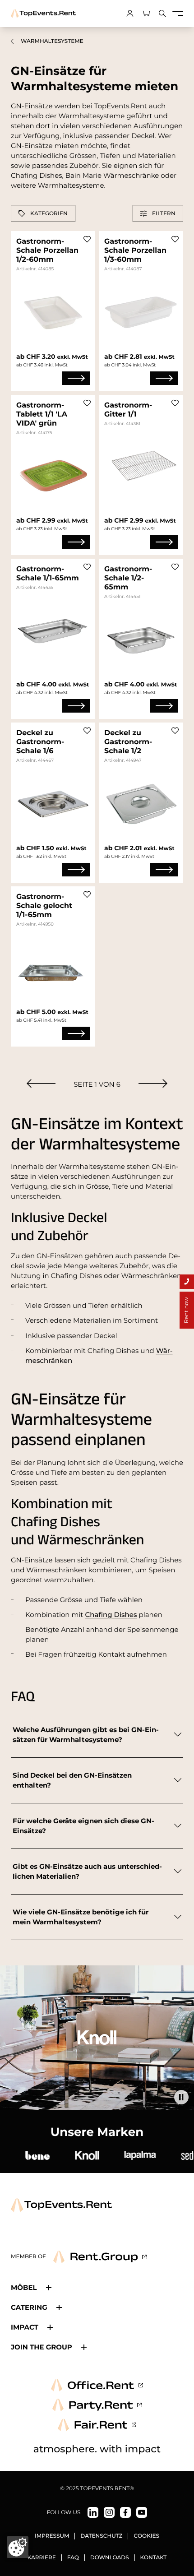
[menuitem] (41, 1083)
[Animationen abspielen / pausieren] (181, 2097)
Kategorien (49, 213)
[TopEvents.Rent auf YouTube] (142, 2512)
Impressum (52, 2536)
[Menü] (178, 14)
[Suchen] (162, 14)
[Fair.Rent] (97, 2425)
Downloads (110, 2558)
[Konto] (130, 14)
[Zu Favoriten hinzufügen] (87, 239)
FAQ (73, 2558)
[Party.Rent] (97, 2405)
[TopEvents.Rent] (43, 14)
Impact (25, 2327)
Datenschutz (101, 2536)
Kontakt (154, 2558)
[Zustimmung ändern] (18, 2547)
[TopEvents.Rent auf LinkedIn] (93, 2512)
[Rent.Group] (100, 2257)
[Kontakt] (187, 1282)
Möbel (24, 2287)
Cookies (146, 2536)
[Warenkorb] (146, 14)
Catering (29, 2307)
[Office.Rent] (97, 2385)
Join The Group (42, 2347)
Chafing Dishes (111, 1615)
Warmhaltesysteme (52, 41)
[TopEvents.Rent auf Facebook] (125, 2512)
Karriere (42, 2558)
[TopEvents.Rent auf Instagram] (109, 2512)
